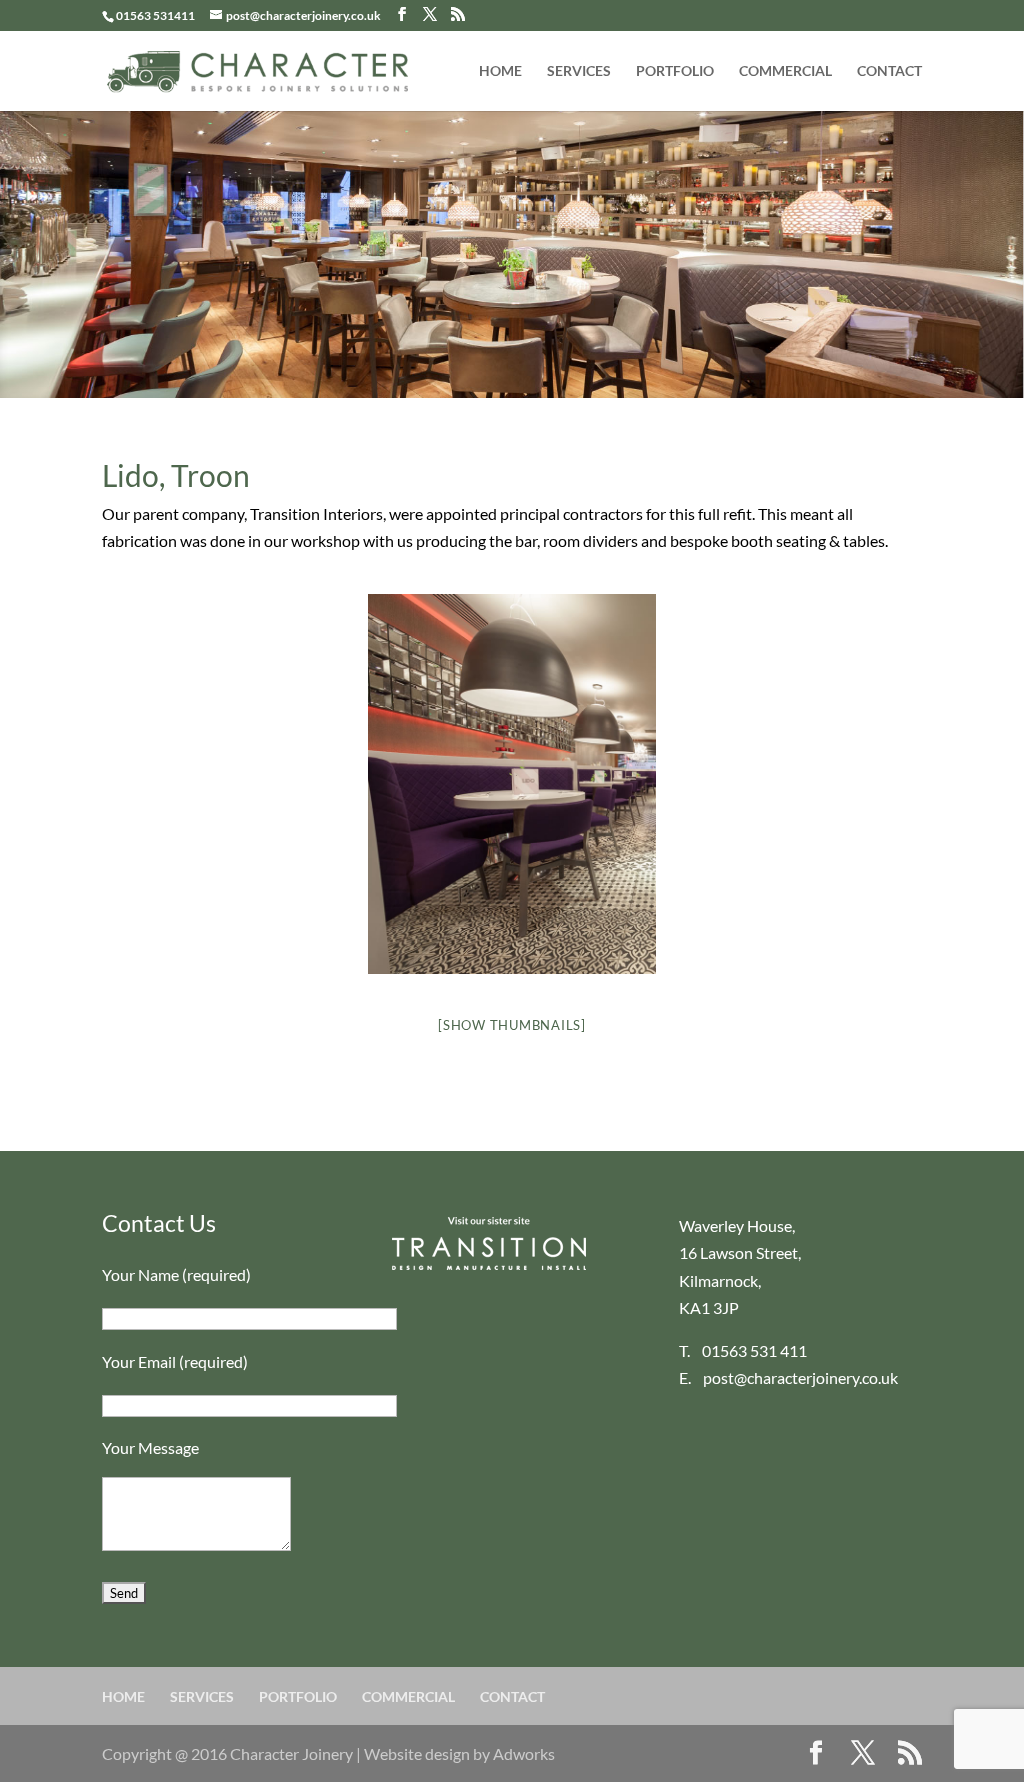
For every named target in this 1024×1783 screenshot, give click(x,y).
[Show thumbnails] (512, 1025)
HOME (500, 71)
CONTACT (889, 71)
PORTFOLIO (675, 71)
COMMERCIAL (785, 71)
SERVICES (579, 71)
